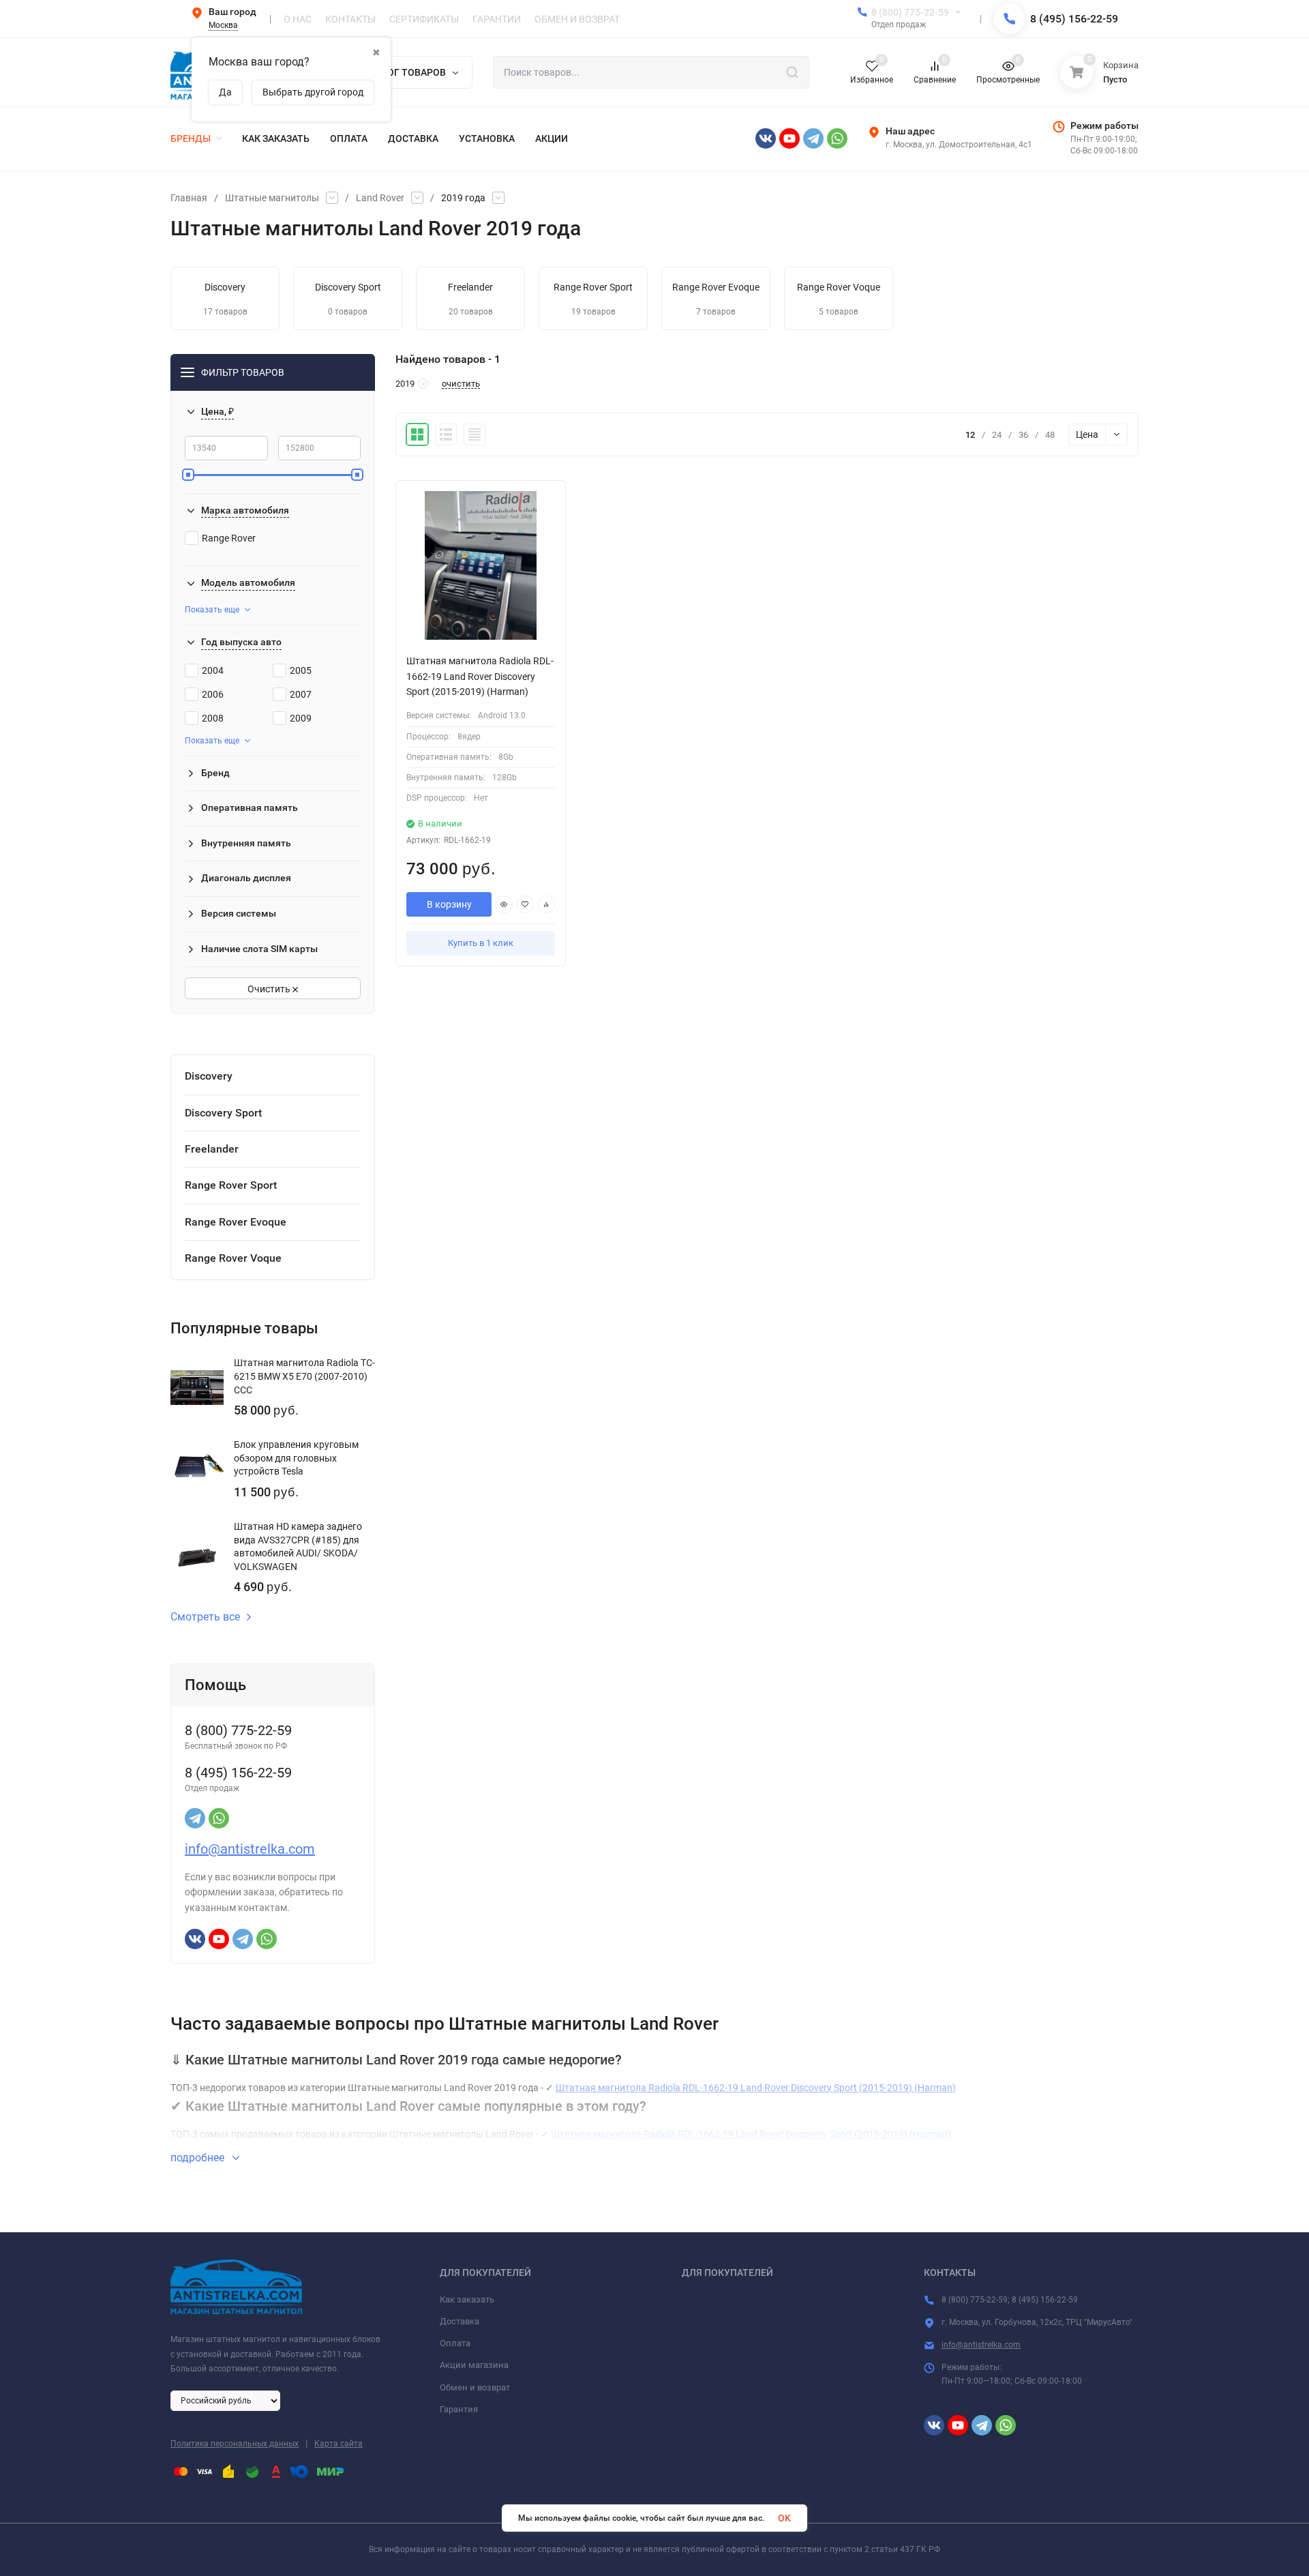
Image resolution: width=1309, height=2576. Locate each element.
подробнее (199, 2158)
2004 (213, 670)
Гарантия (459, 2409)
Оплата (455, 2343)
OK (784, 2518)
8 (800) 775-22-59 (910, 12)
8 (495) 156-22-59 (1074, 19)
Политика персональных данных (235, 2444)
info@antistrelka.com (250, 1849)
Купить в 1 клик (481, 943)
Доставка (460, 2321)
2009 (301, 718)
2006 (213, 694)
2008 (213, 718)
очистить (461, 384)
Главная (189, 198)
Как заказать (467, 2299)
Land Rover (380, 198)
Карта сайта (338, 2444)
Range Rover (229, 538)
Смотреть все (205, 1617)
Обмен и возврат (475, 2387)
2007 (301, 694)
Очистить (270, 989)
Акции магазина (474, 2365)
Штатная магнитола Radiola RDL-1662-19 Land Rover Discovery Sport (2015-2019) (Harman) (756, 2088)
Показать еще (212, 610)
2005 (301, 670)
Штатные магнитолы (272, 198)
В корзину (449, 904)
